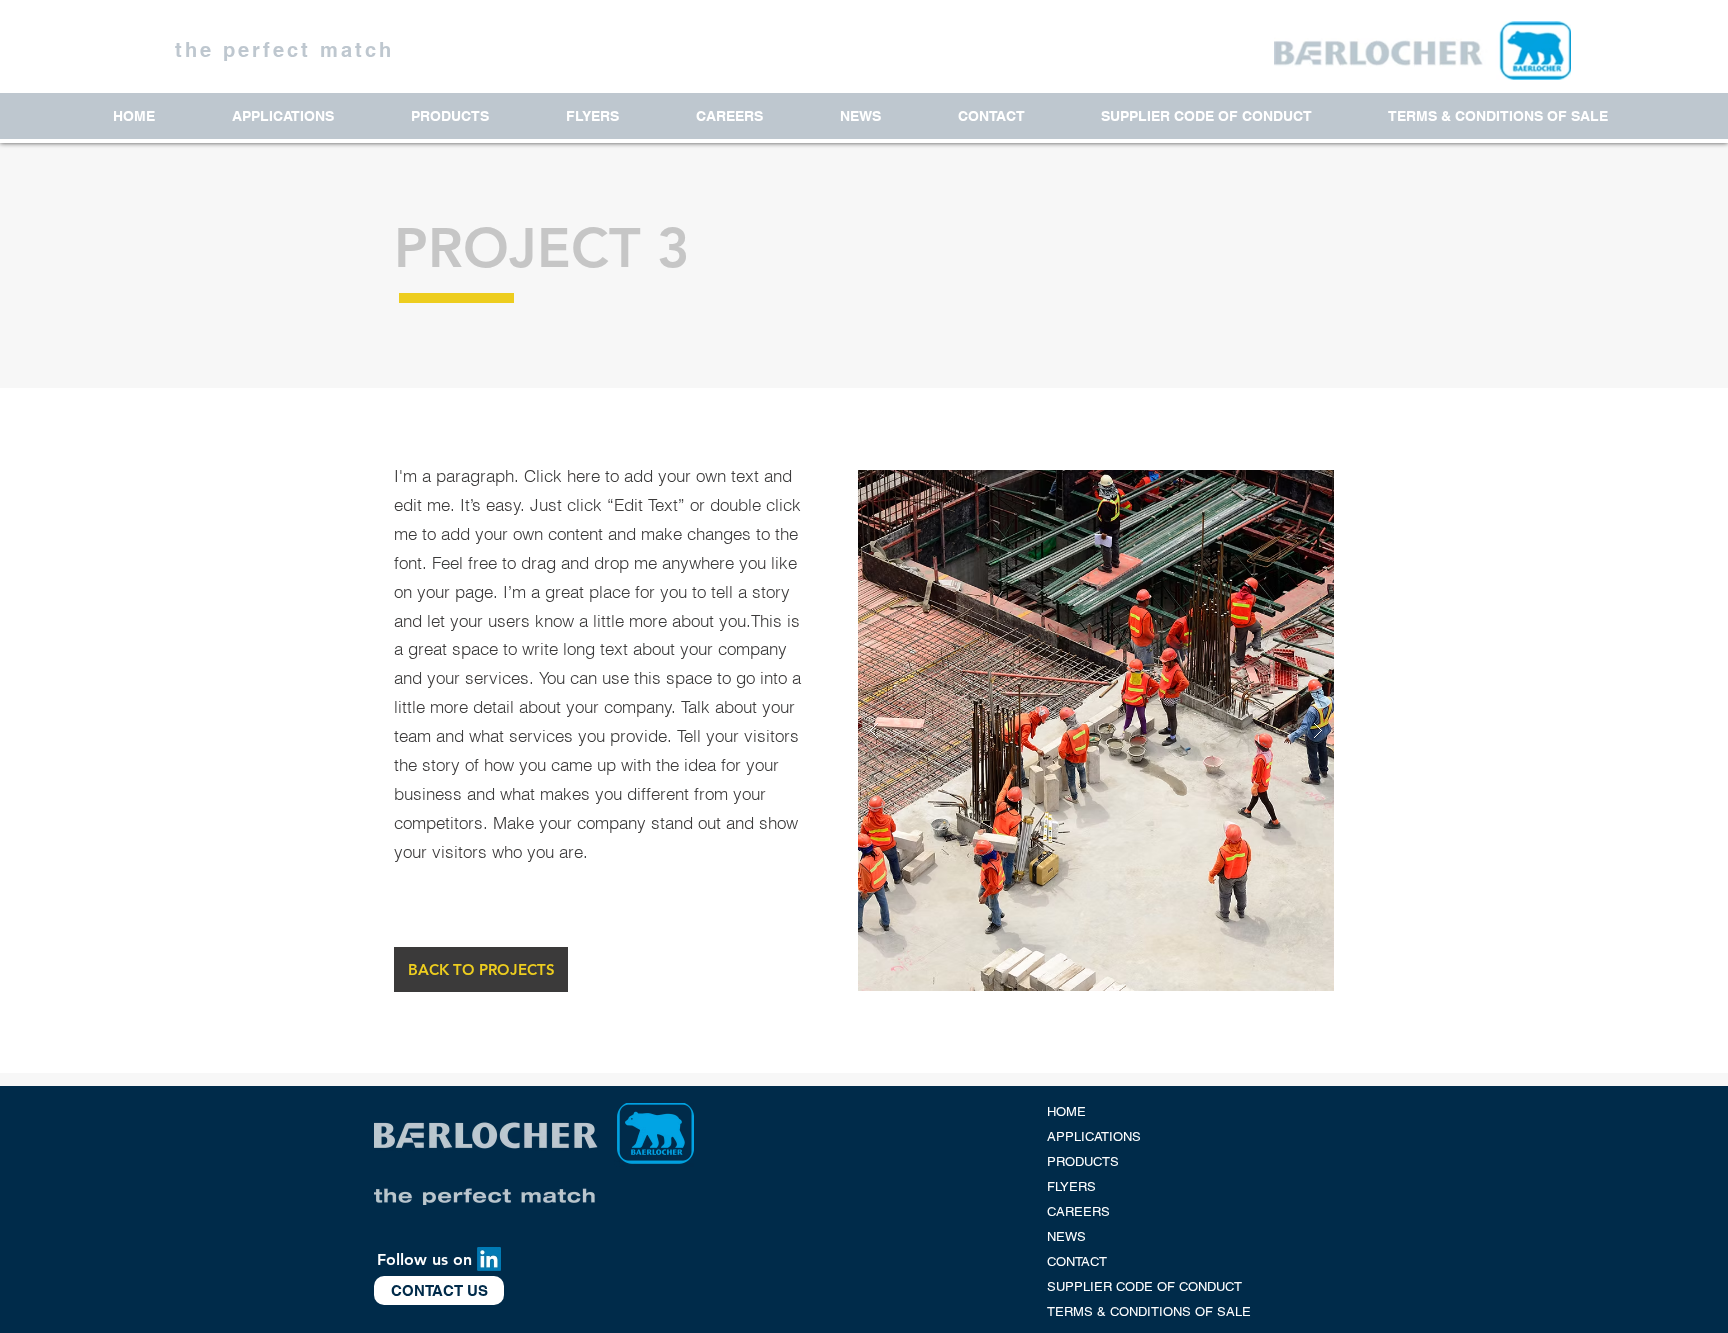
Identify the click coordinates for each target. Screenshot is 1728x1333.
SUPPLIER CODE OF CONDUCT (1144, 1286)
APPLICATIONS (1094, 1136)
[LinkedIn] (489, 1259)
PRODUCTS (1083, 1161)
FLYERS (1071, 1186)
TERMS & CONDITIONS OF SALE (1149, 1311)
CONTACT (1077, 1261)
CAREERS (1078, 1211)
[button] (481, 969)
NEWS (1066, 1236)
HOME (1066, 1111)
